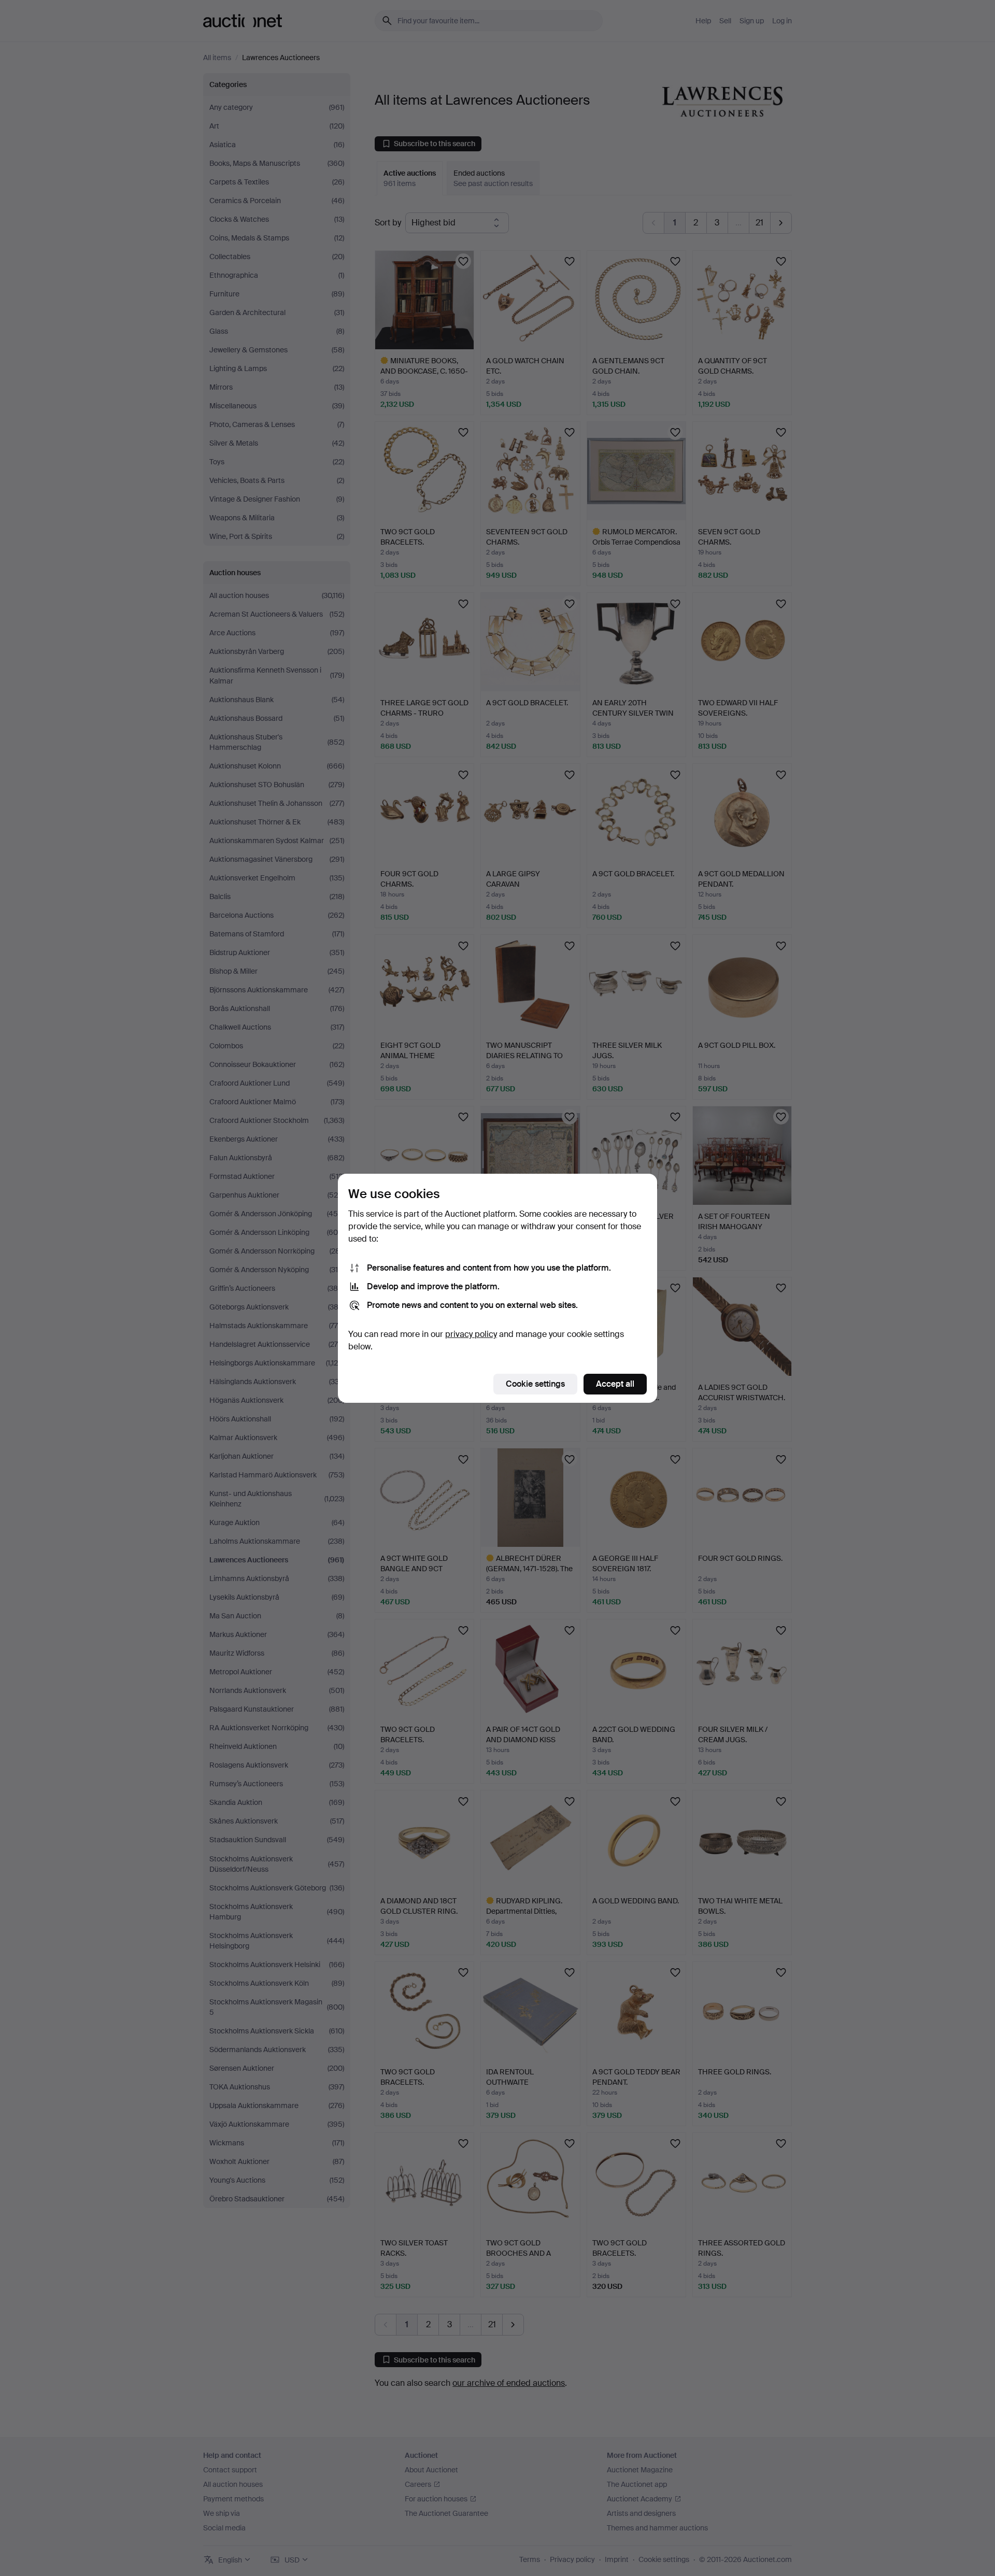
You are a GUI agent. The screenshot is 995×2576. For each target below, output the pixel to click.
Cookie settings (535, 1384)
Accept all (615, 1384)
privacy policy (471, 1334)
